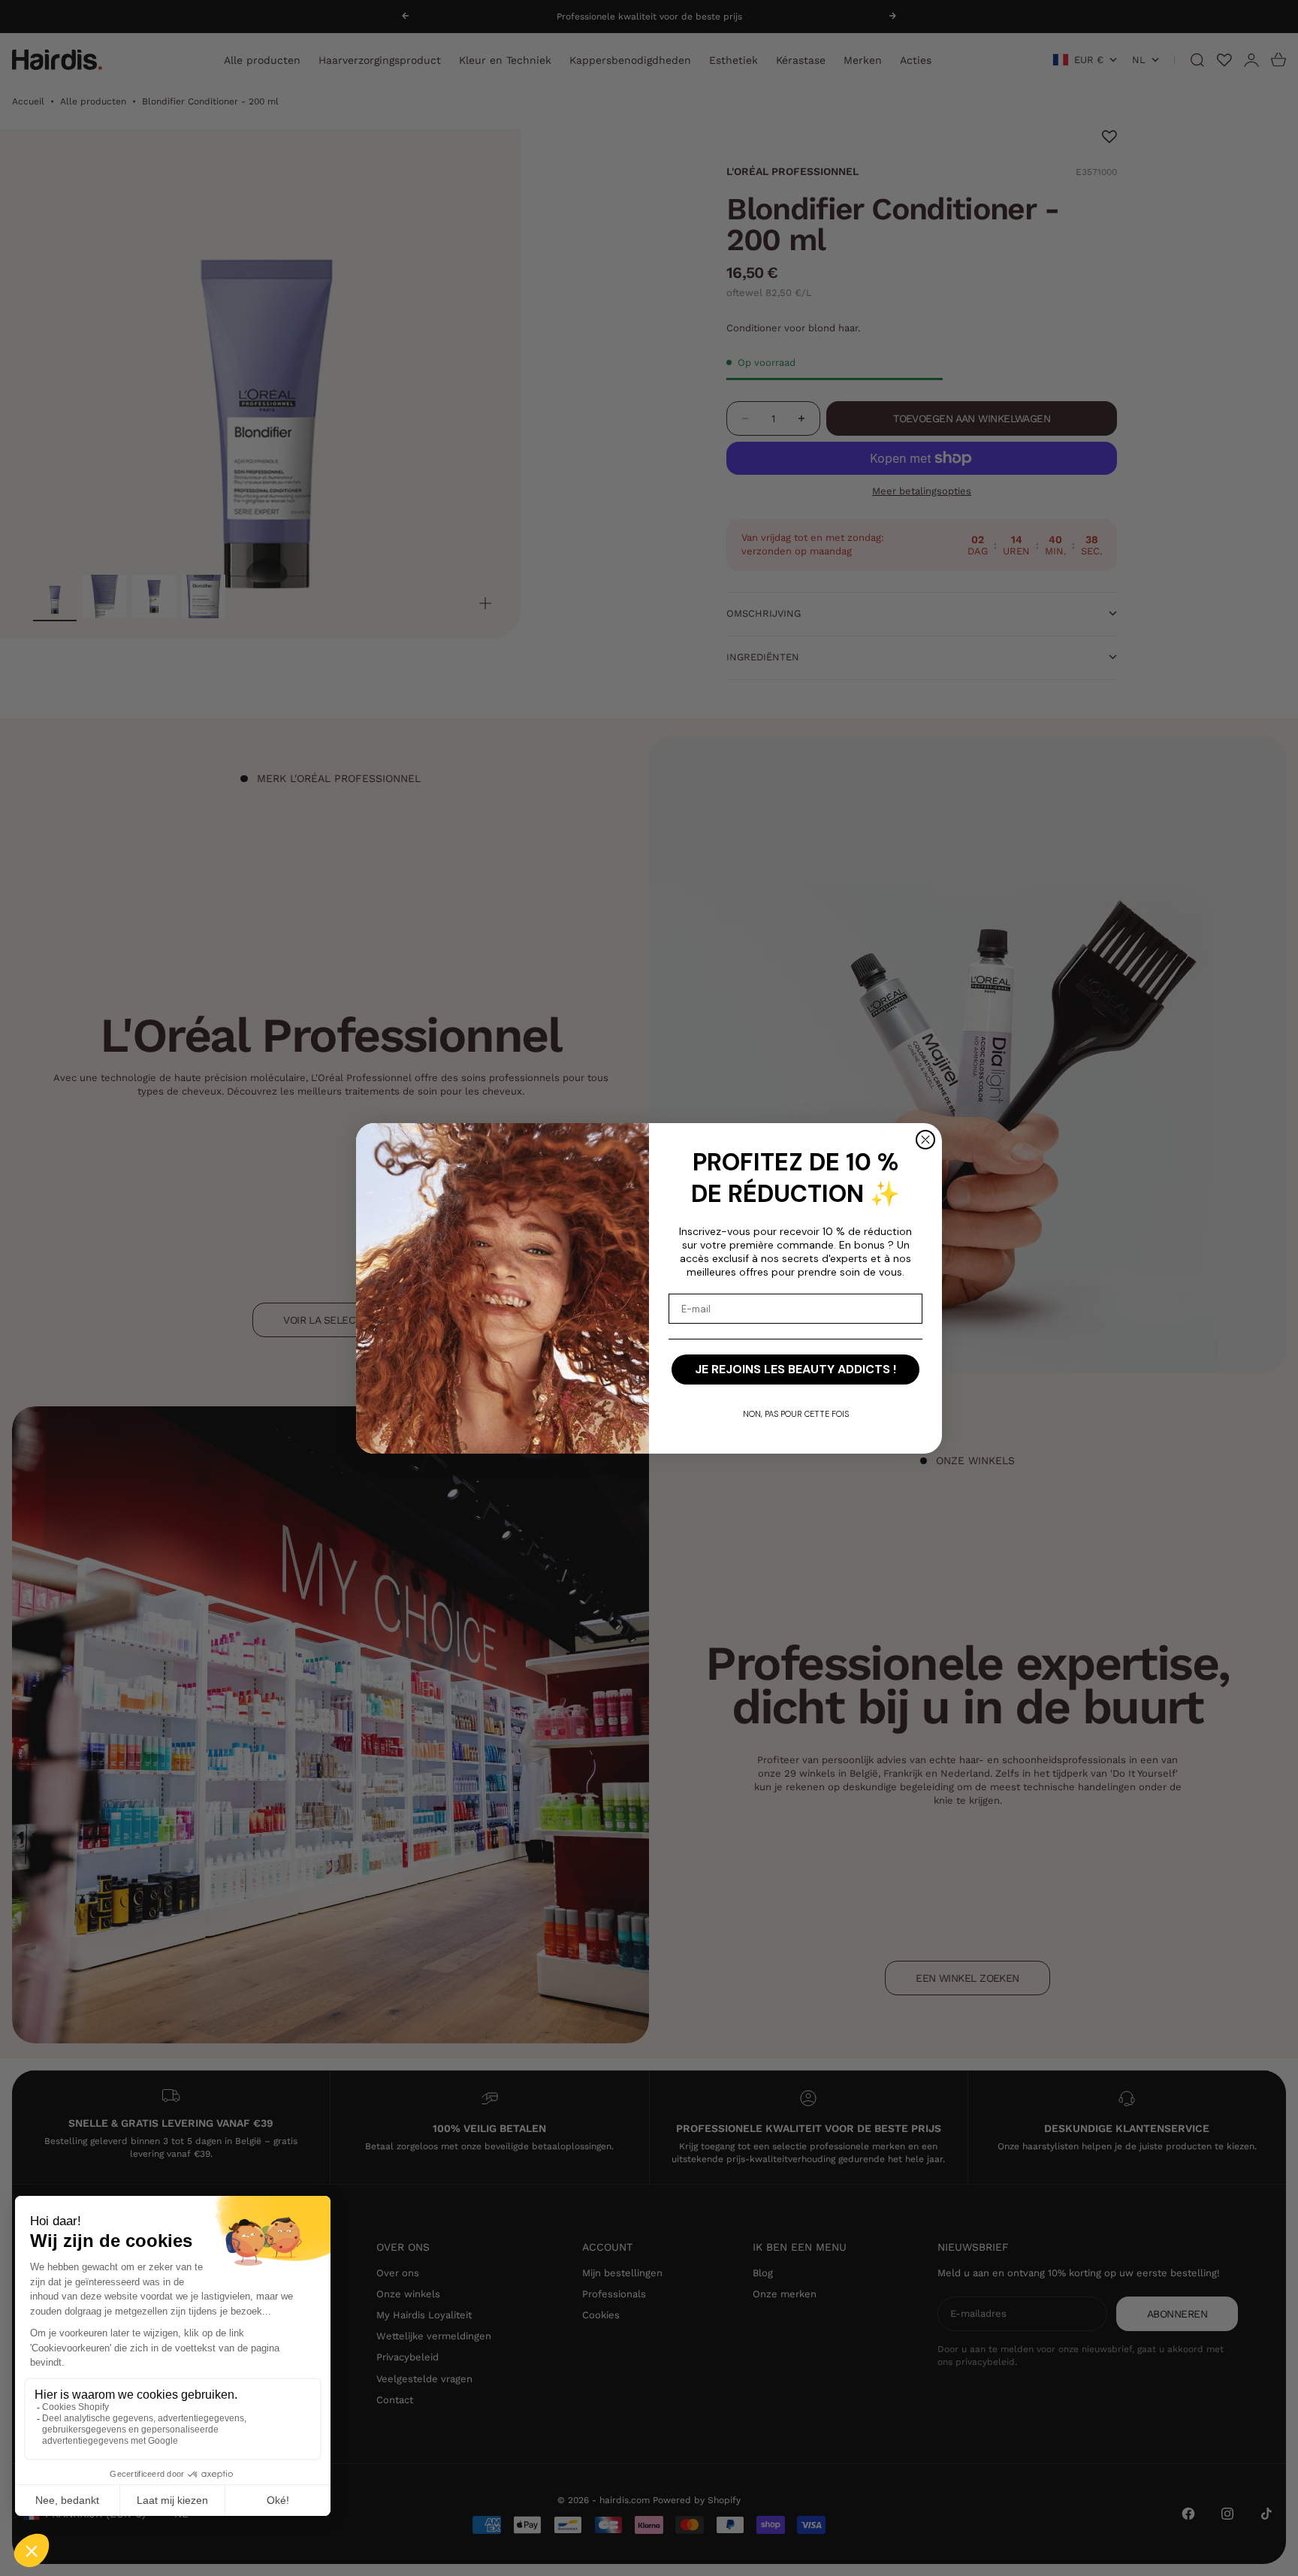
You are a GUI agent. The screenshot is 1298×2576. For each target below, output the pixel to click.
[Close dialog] (925, 1140)
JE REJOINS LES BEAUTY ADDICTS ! (795, 1369)
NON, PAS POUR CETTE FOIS (796, 1414)
